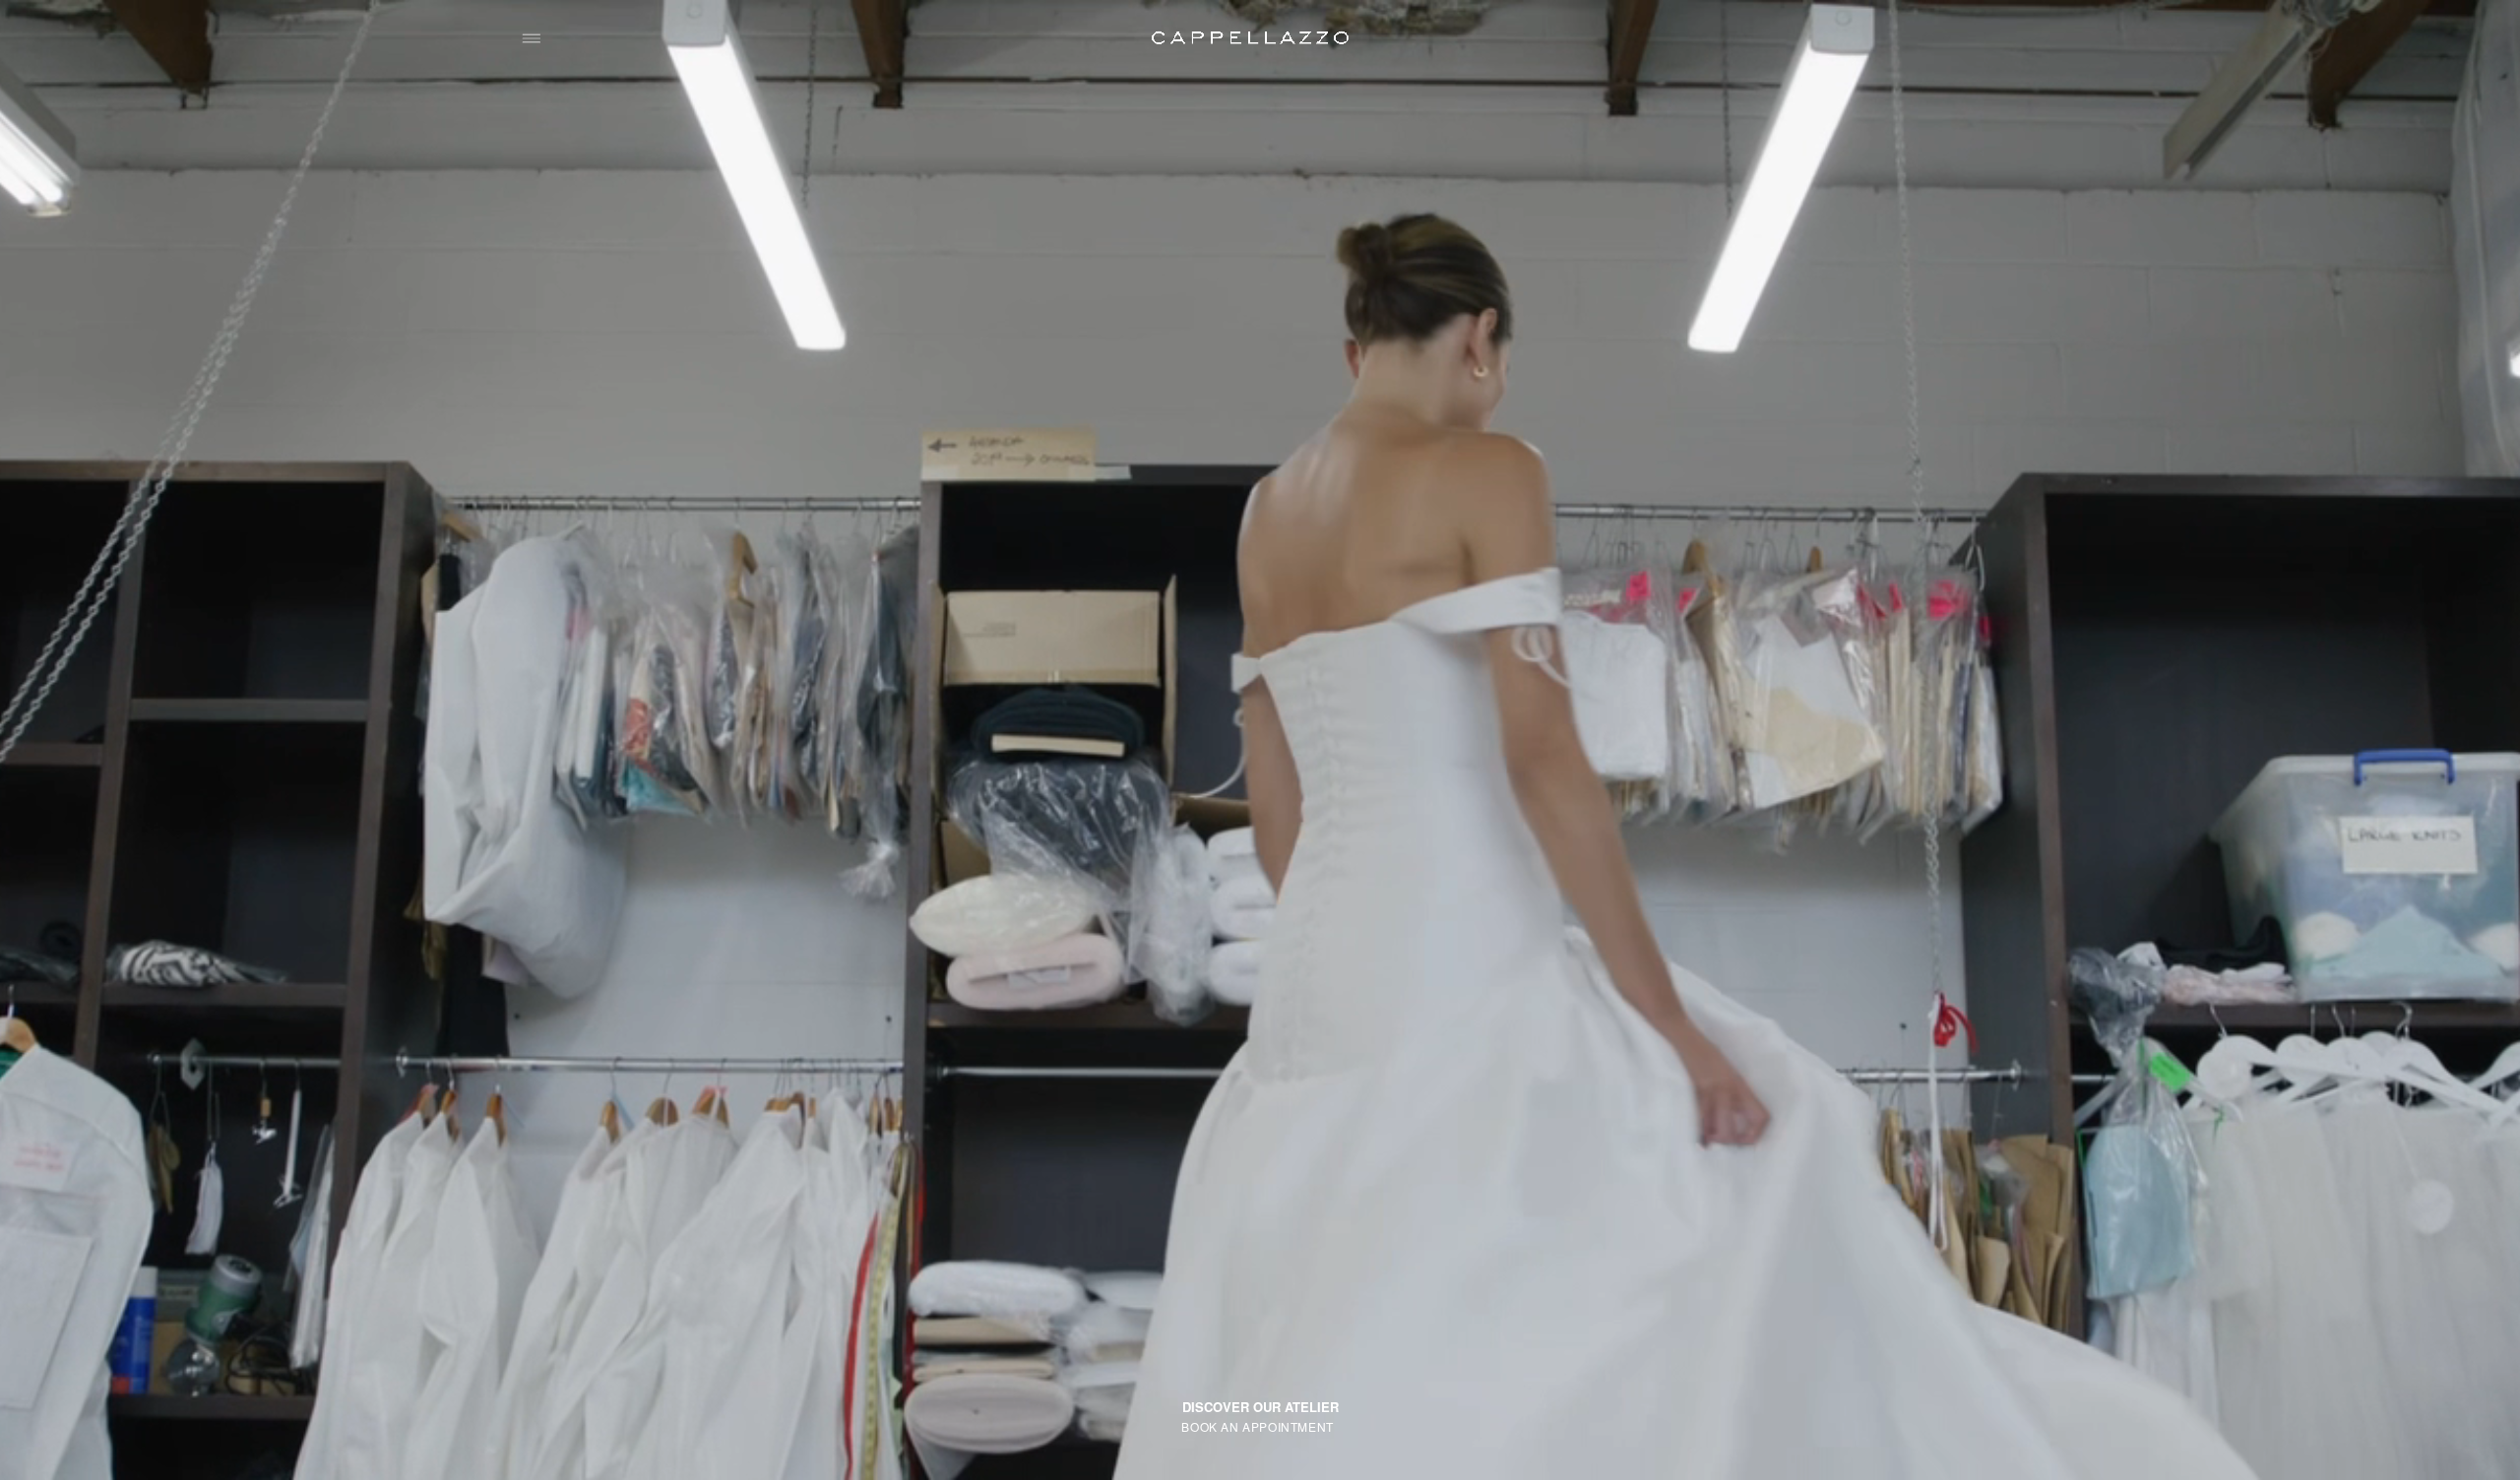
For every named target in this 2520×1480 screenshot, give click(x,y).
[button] (532, 38)
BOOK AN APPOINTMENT (1257, 1426)
